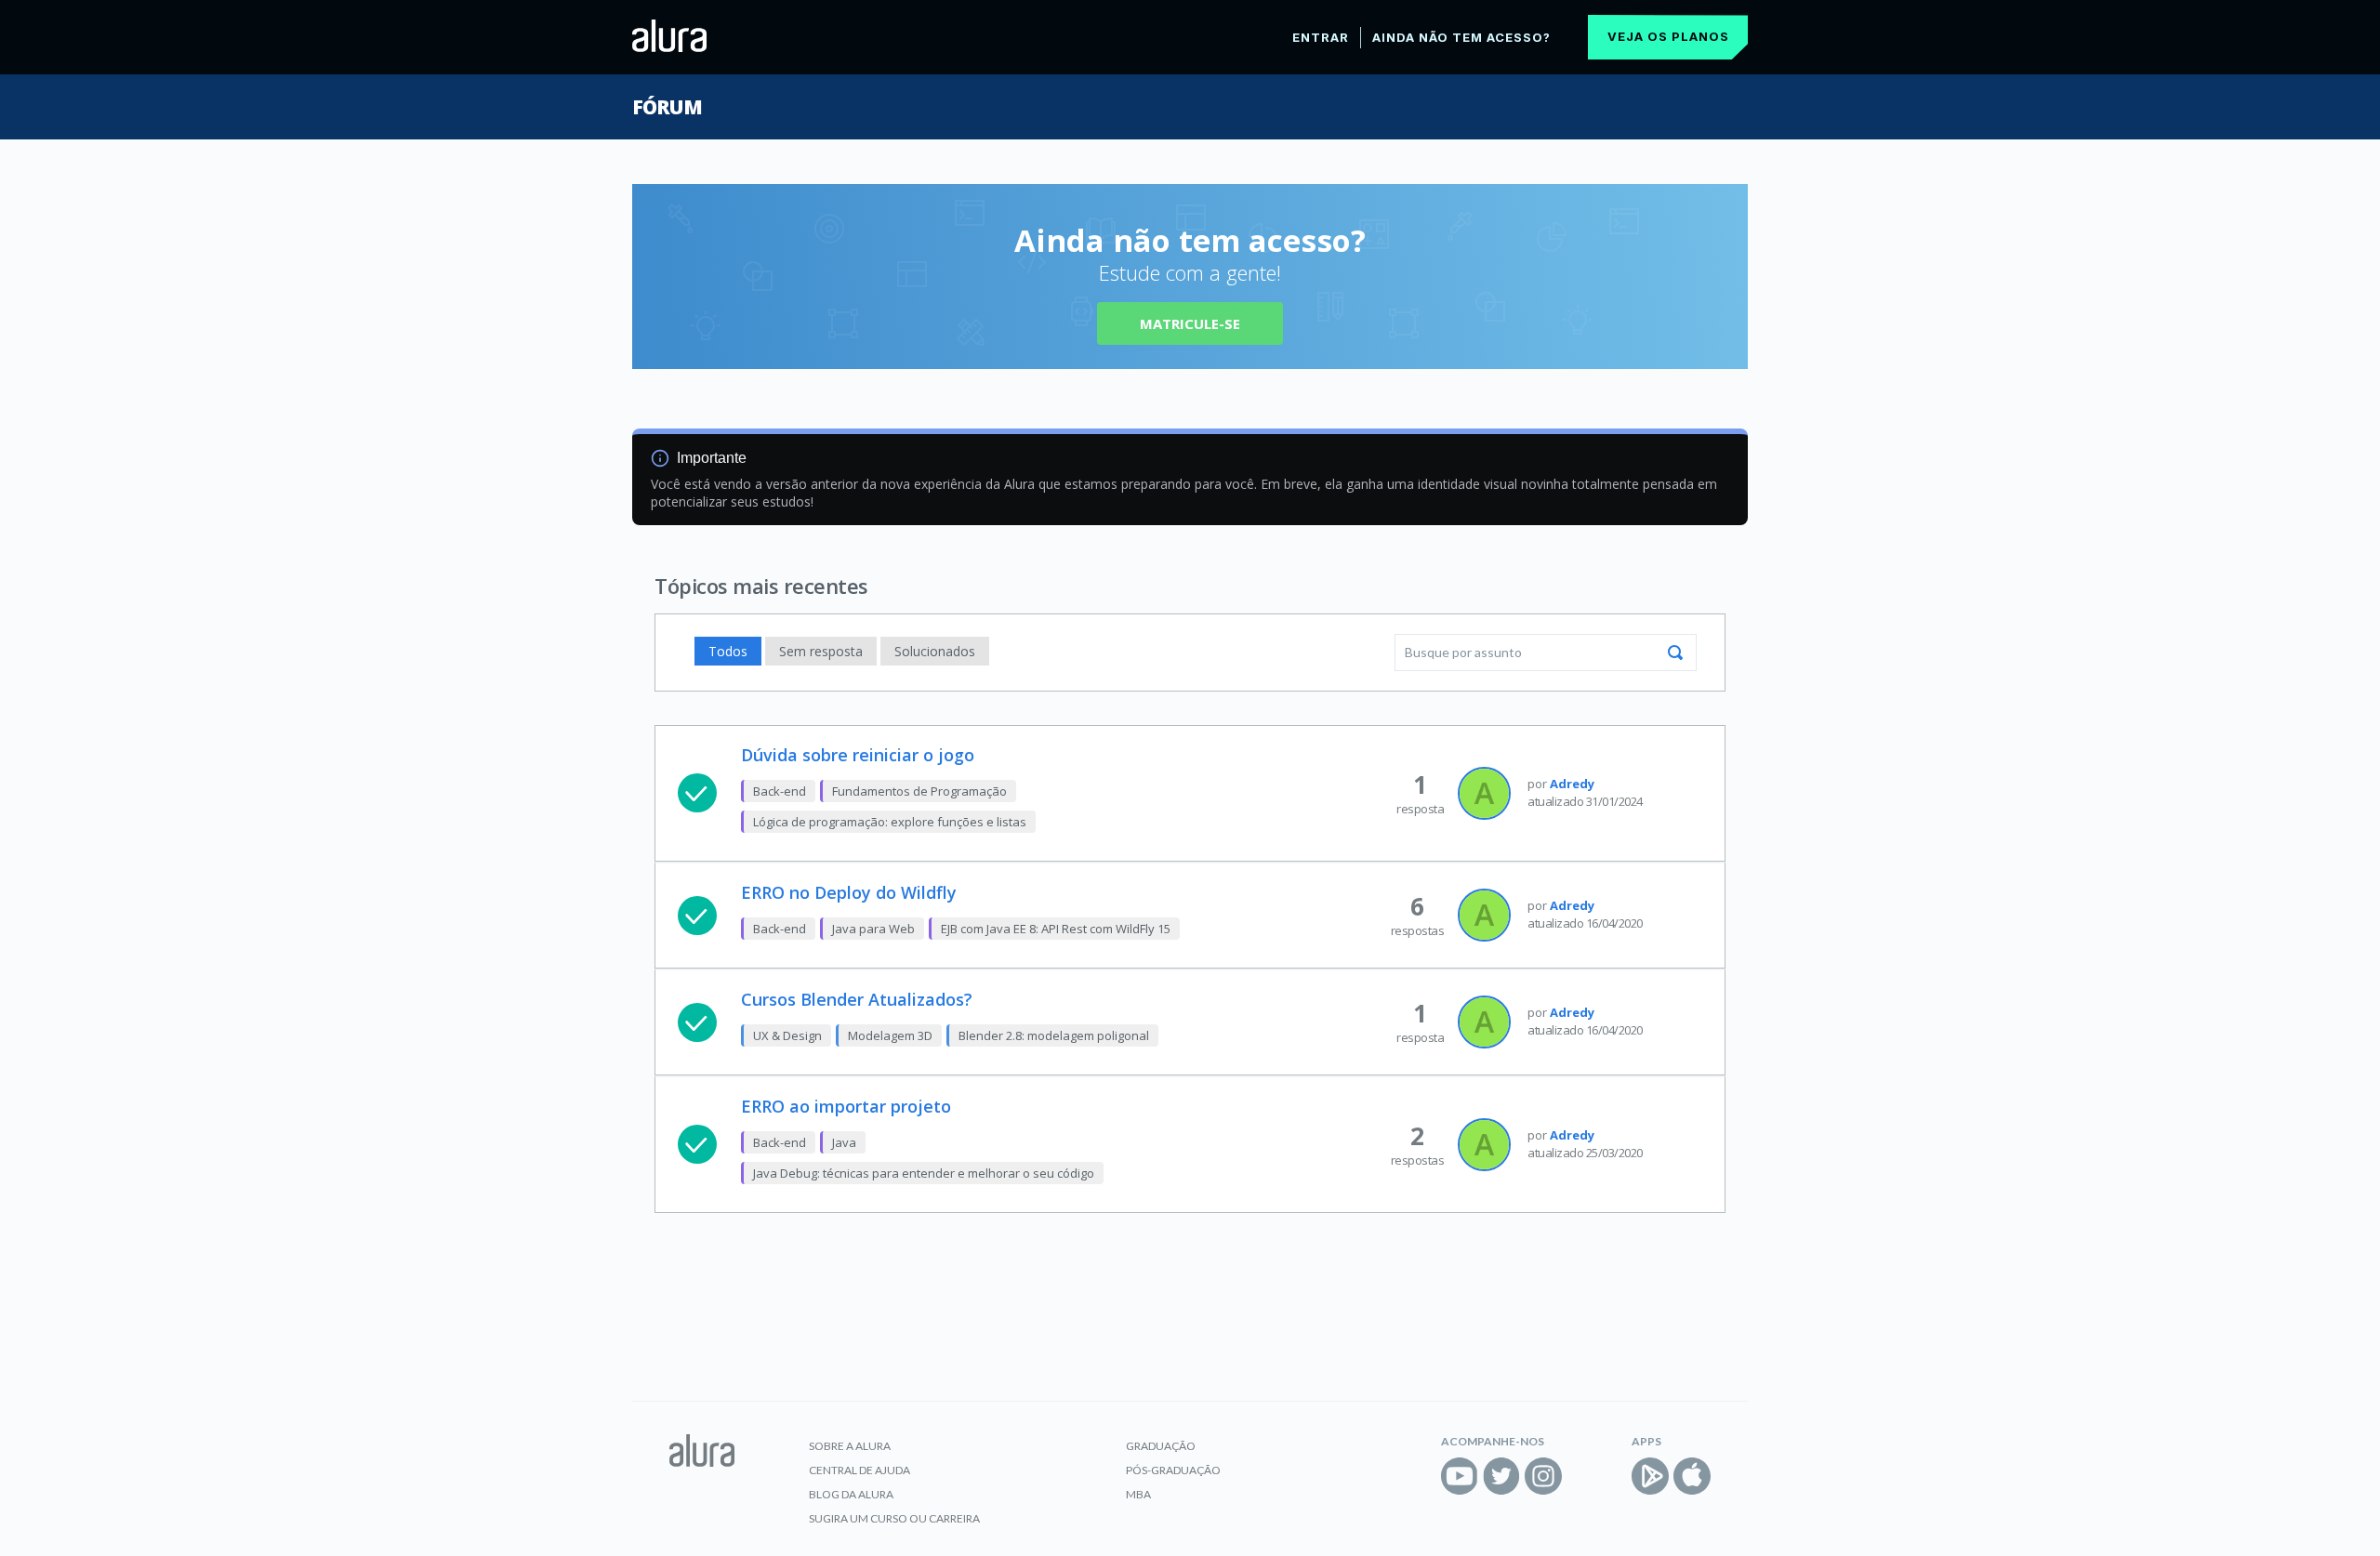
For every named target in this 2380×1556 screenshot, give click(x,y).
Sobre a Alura (850, 1446)
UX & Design (787, 1035)
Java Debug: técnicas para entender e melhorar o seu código (924, 1173)
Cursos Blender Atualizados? (857, 999)
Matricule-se (1190, 323)
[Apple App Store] (1692, 1476)
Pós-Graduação (1173, 1470)
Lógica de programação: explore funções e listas (890, 822)
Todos (728, 651)
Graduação (1161, 1446)
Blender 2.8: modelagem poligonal (1054, 1035)
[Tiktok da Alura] (1585, 1476)
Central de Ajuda (859, 1470)
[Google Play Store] (1650, 1476)
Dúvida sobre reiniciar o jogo (858, 755)
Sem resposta (821, 651)
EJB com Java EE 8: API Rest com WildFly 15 (1056, 929)
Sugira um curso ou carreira (894, 1518)
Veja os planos (1668, 36)
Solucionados (935, 651)
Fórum (667, 107)
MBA (1138, 1494)
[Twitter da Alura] (1501, 1476)
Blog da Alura (851, 1494)
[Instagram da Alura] (1543, 1476)
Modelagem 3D (890, 1035)
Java (844, 1142)
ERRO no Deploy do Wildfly (849, 892)
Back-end (780, 791)
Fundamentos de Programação (919, 791)
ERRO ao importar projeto (846, 1106)
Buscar (1675, 653)
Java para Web (873, 929)
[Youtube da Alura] (1460, 1476)
